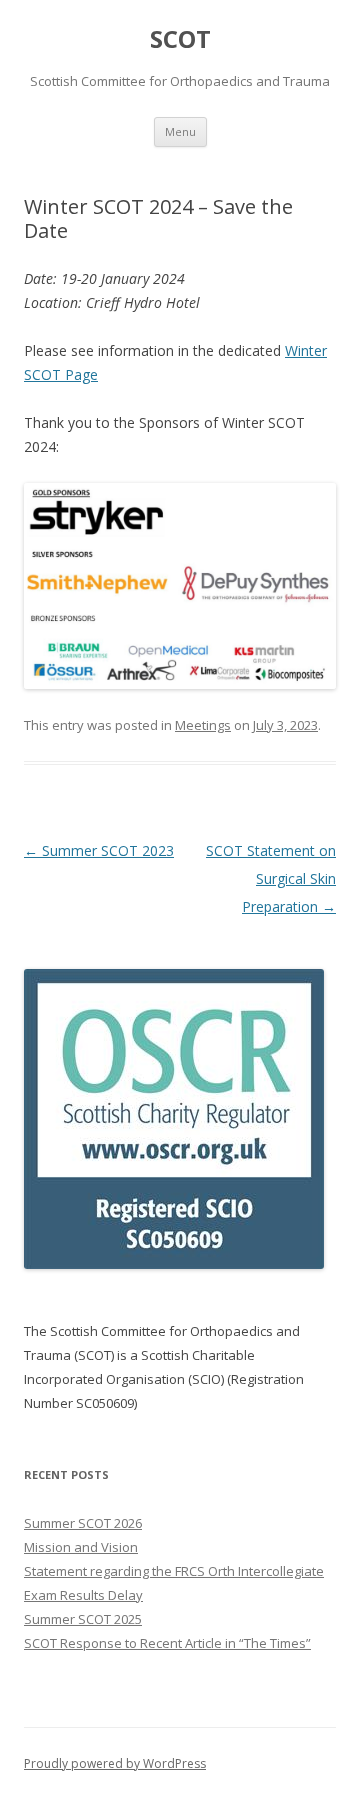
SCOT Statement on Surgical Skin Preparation (271, 878)
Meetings (203, 725)
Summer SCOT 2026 (83, 1523)
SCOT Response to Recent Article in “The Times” (167, 1643)
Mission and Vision (81, 1547)
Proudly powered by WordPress (115, 1763)
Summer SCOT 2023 (99, 850)
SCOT (180, 39)
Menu (180, 131)
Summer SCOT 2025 (83, 1619)
